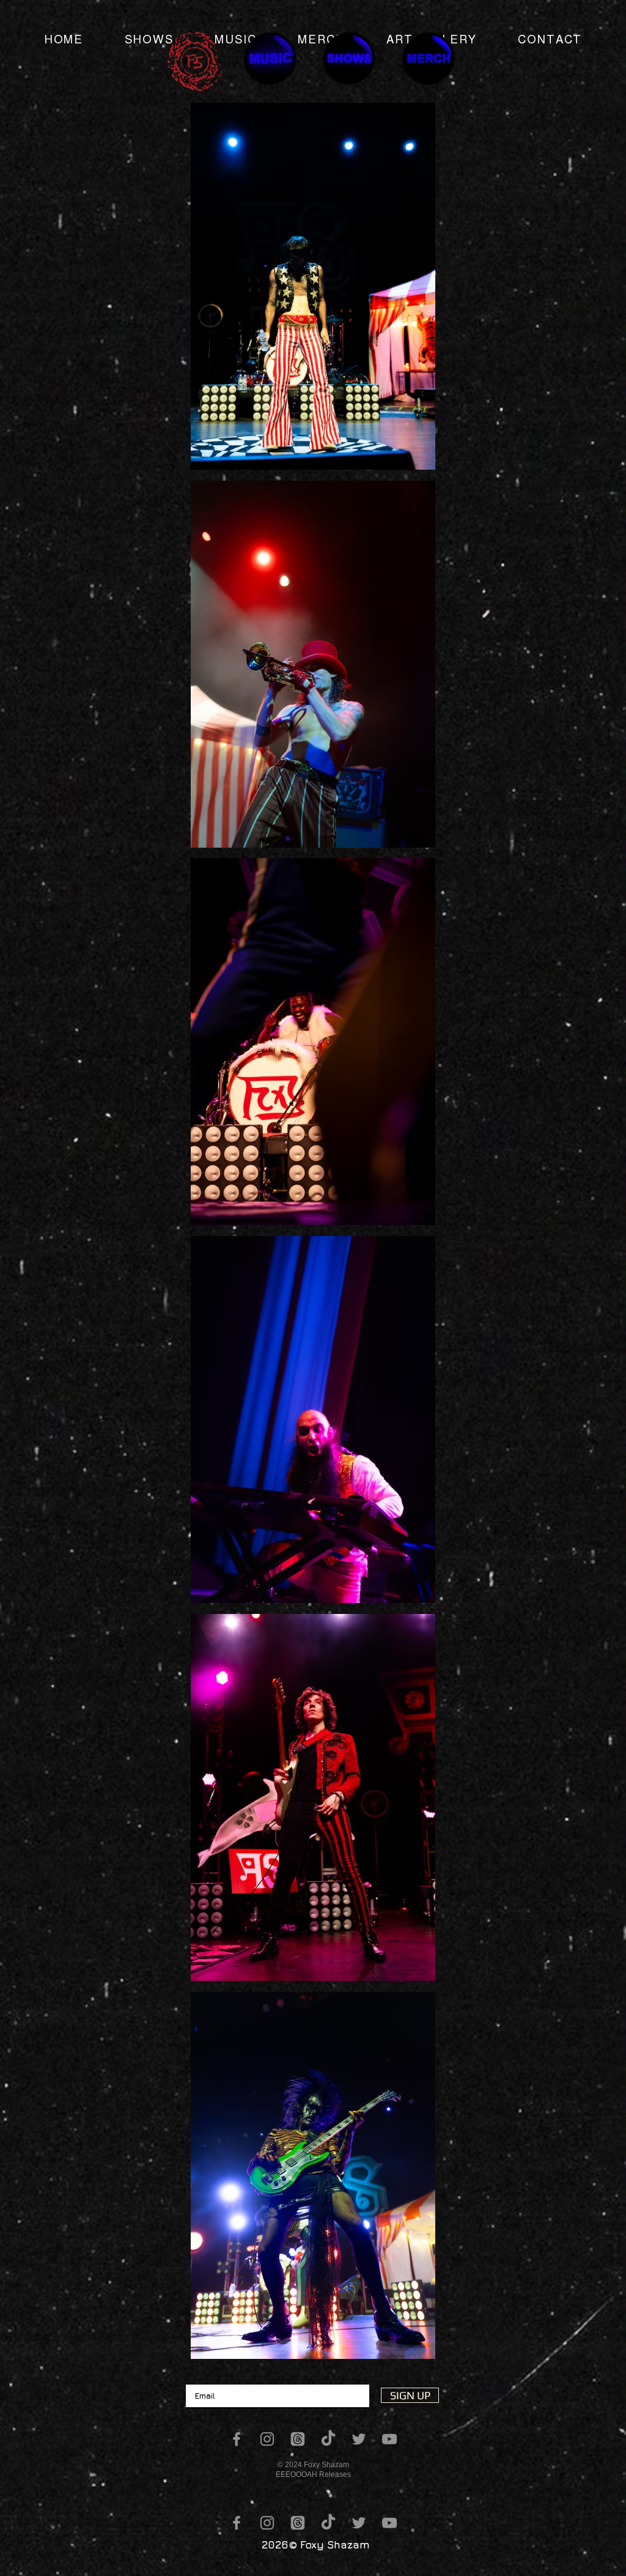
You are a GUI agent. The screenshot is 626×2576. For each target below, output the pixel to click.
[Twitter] (359, 2439)
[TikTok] (328, 2439)
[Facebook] (237, 2439)
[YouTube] (389, 2439)
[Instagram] (267, 2439)
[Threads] (298, 2439)
